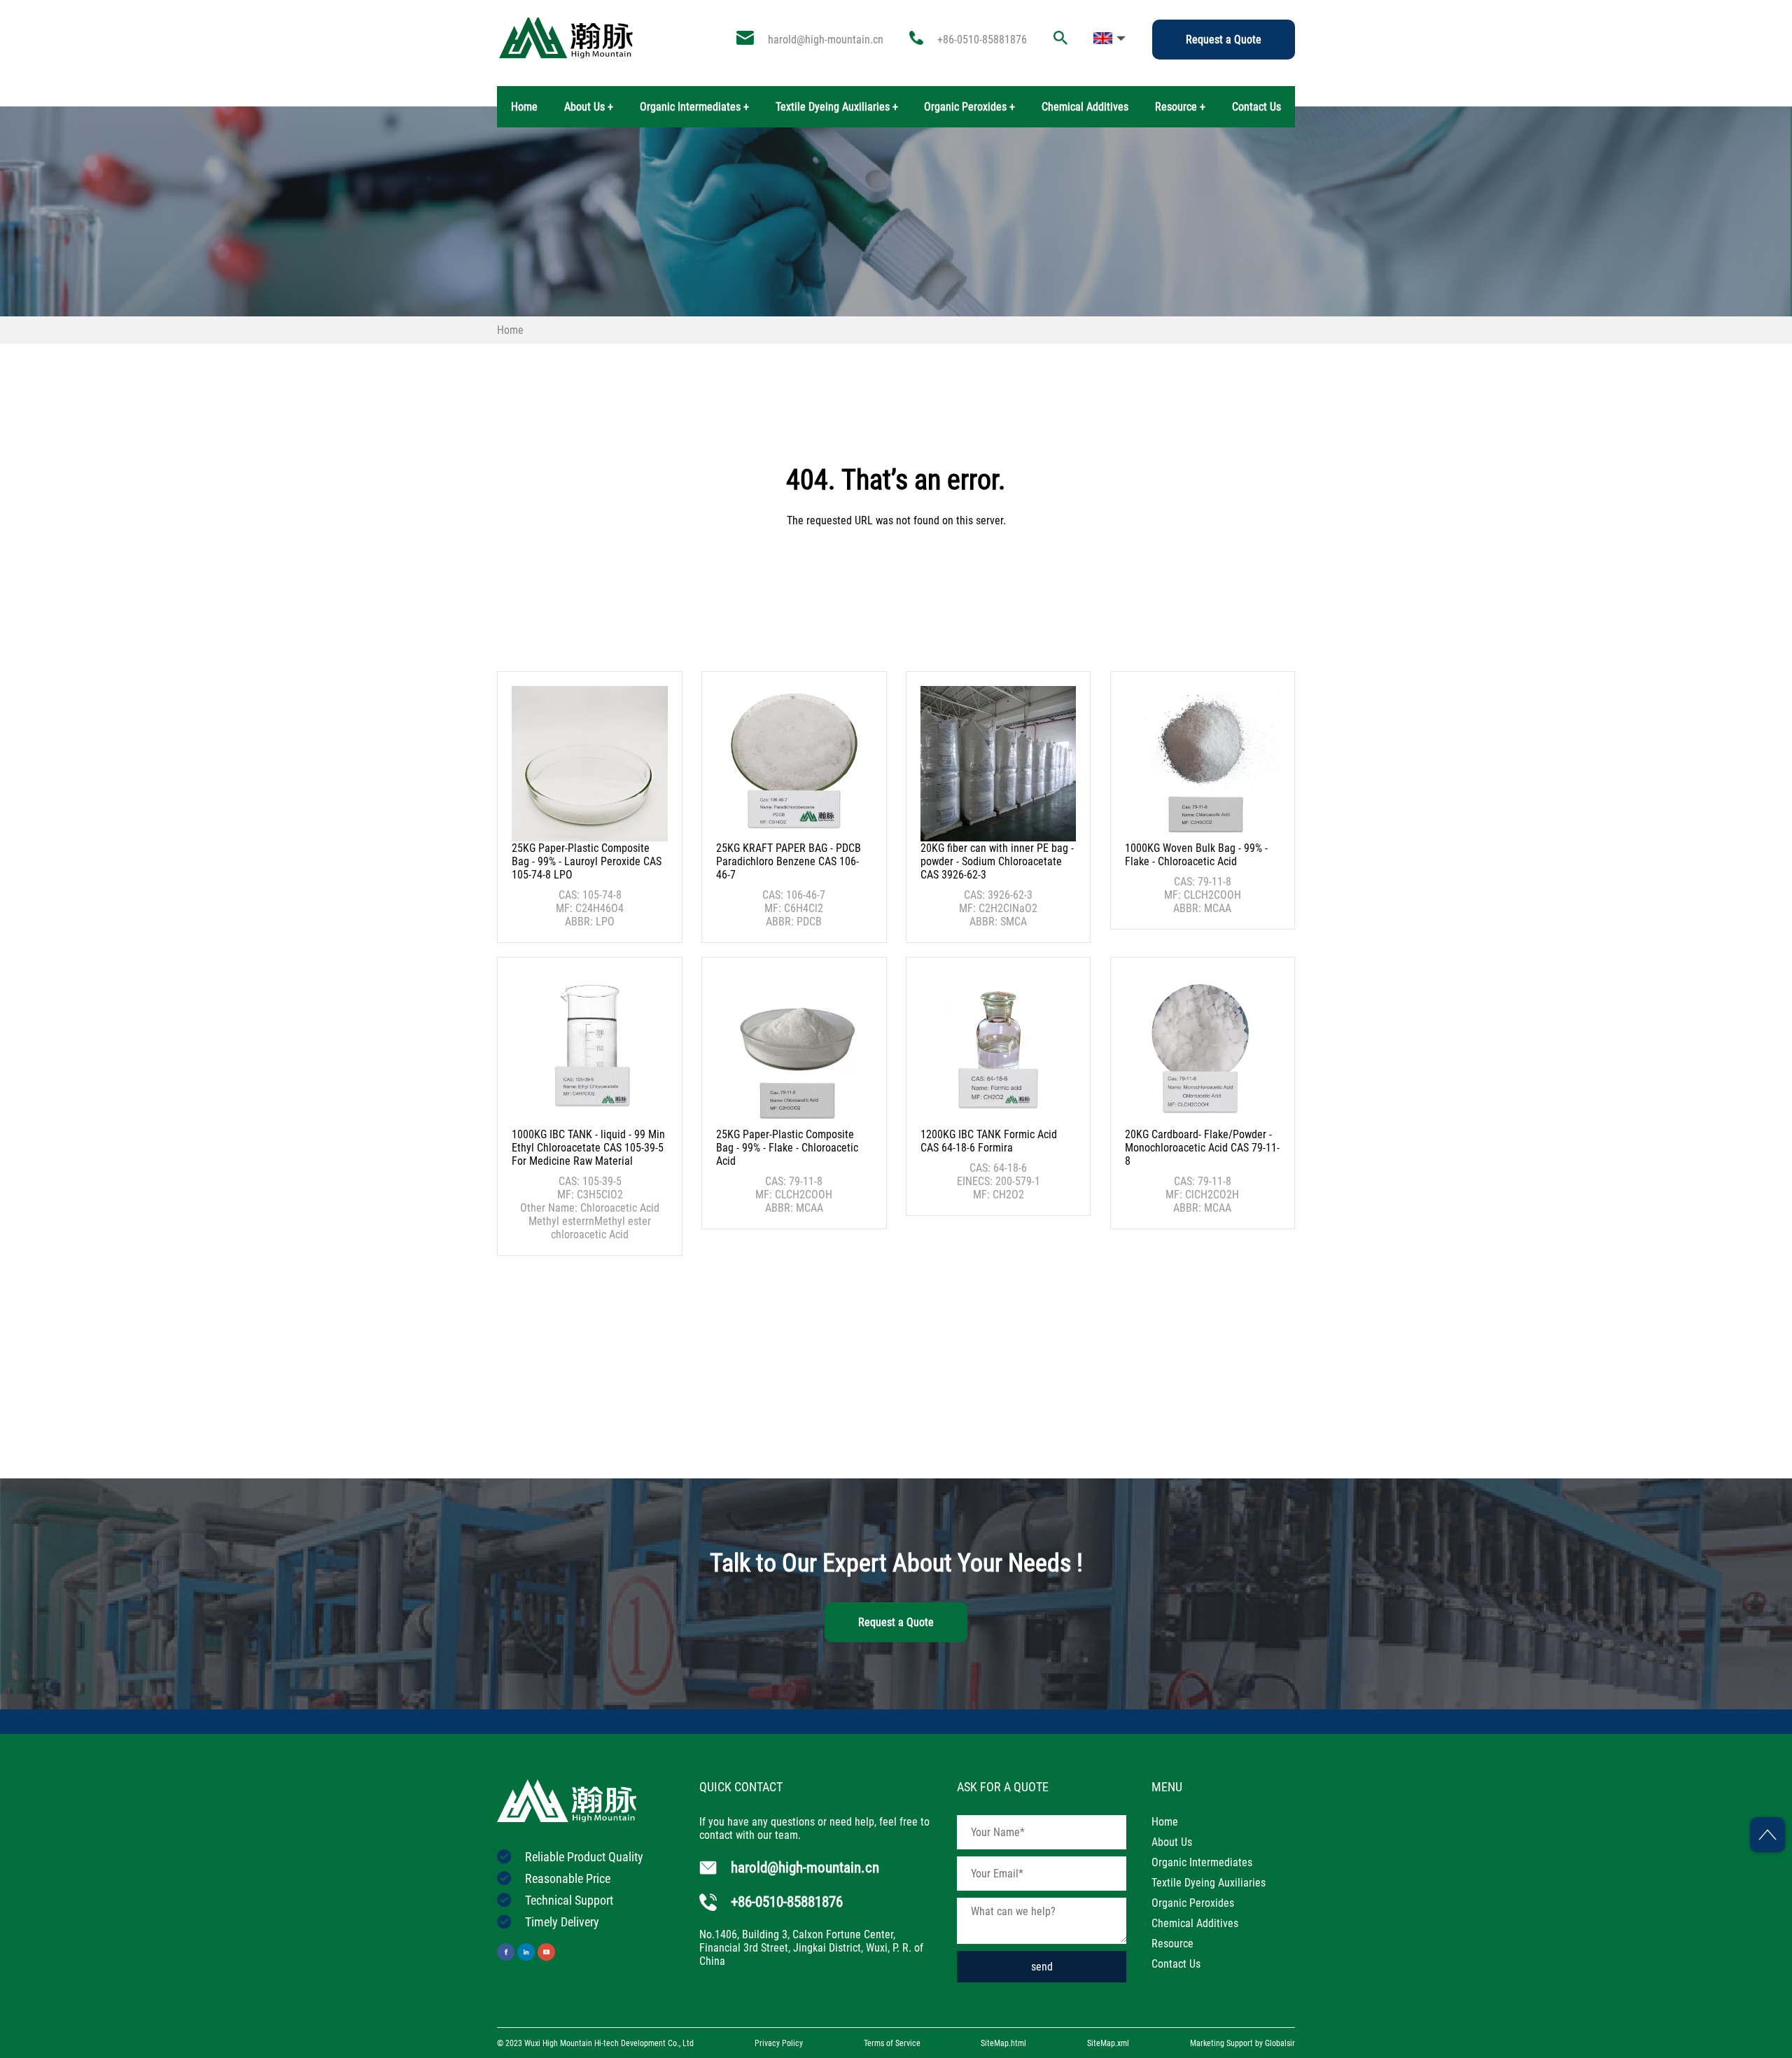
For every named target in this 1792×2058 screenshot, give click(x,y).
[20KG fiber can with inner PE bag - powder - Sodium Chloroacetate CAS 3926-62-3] (998, 764)
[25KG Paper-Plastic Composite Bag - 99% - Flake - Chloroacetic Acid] (794, 1049)
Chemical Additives (1085, 107)
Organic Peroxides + (969, 107)
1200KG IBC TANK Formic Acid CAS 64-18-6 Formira (989, 1141)
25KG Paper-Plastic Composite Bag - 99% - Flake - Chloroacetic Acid (787, 1148)
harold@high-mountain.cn (826, 40)
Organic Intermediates (1202, 1862)
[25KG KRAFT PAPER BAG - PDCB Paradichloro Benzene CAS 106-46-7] (794, 764)
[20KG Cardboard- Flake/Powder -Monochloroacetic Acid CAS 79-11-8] (1203, 1049)
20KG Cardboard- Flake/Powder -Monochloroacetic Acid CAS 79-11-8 (1202, 1148)
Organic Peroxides (1193, 1903)
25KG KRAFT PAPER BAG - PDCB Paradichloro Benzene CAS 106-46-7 (789, 861)
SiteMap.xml (1108, 2043)
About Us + (589, 107)
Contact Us (1256, 107)
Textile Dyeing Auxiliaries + (837, 107)
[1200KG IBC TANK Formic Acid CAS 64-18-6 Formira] (998, 1049)
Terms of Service (892, 2043)
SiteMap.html (1003, 2043)
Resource (1172, 1944)
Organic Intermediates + (694, 107)
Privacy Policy (779, 2043)
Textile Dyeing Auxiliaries (1209, 1883)
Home (524, 107)
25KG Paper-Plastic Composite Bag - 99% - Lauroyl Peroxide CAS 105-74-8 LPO (587, 861)
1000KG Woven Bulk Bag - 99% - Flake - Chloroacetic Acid (1196, 855)
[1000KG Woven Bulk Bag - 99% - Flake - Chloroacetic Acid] (1203, 764)
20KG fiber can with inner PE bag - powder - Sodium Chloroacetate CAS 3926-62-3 (997, 861)
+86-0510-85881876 (982, 40)
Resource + (1180, 107)
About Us (1172, 1842)
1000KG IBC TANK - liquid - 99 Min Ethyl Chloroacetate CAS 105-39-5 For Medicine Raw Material (588, 1148)
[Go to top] (1767, 1835)
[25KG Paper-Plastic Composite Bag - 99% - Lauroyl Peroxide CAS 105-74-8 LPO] (589, 764)
